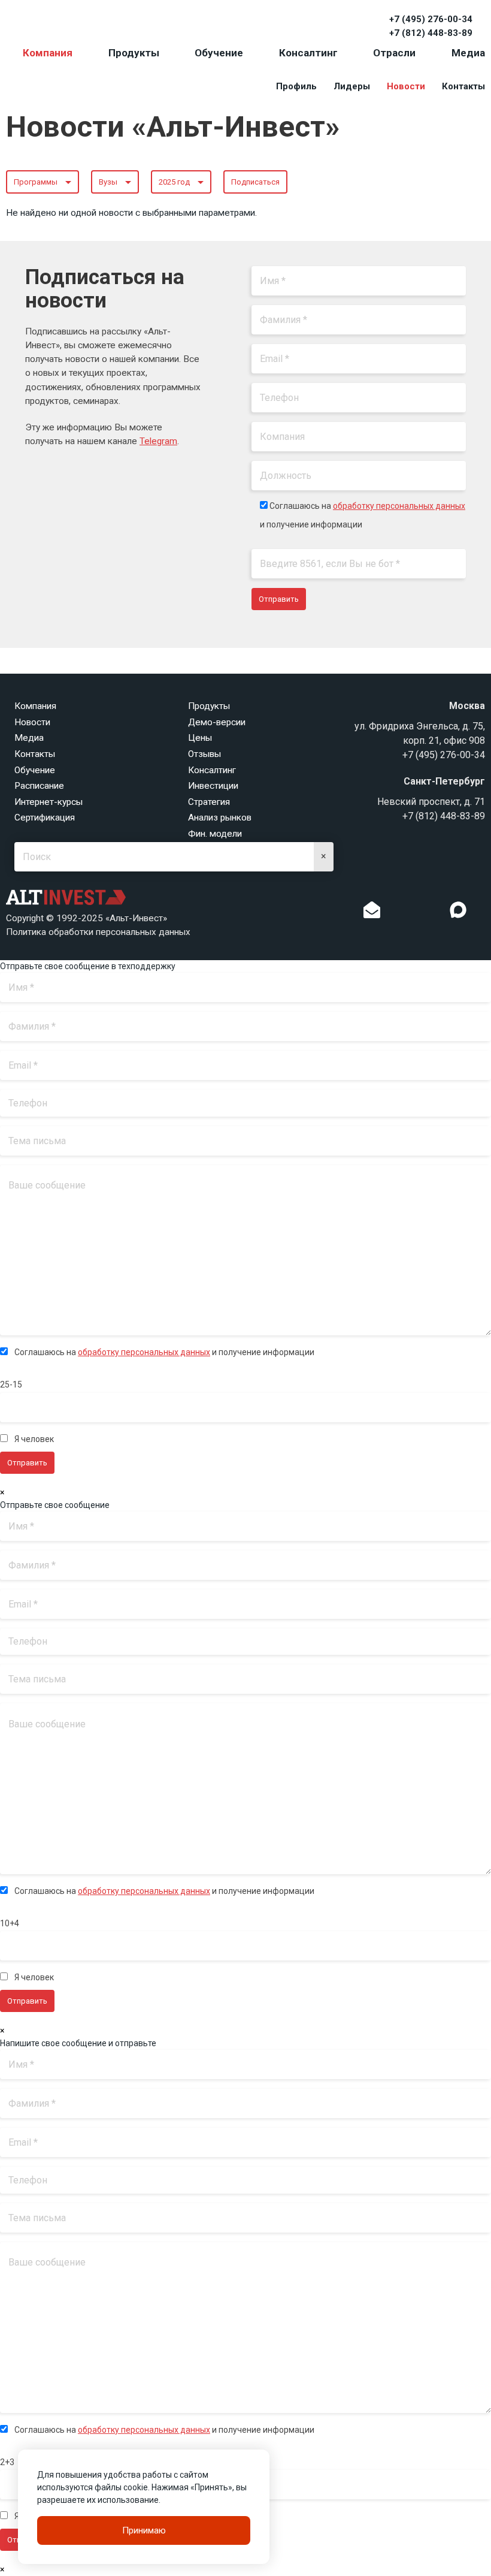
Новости (406, 86)
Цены (200, 738)
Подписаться (255, 182)
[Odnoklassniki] (396, 913)
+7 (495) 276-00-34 (431, 19)
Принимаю (144, 2530)
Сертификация (45, 818)
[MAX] (458, 910)
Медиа (468, 53)
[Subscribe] (372, 913)
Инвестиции (213, 786)
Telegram (158, 441)
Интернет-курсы (49, 802)
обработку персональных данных (399, 506)
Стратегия (209, 802)
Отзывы (204, 754)
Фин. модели (215, 834)
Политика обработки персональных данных (98, 932)
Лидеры (352, 86)
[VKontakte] (415, 913)
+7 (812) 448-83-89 (431, 33)
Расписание (39, 786)
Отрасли (394, 53)
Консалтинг (308, 53)
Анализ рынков (220, 818)
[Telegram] (434, 913)
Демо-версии (217, 722)
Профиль (296, 86)
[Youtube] (483, 913)
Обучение (219, 53)
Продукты (134, 53)
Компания (48, 53)
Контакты (463, 86)
